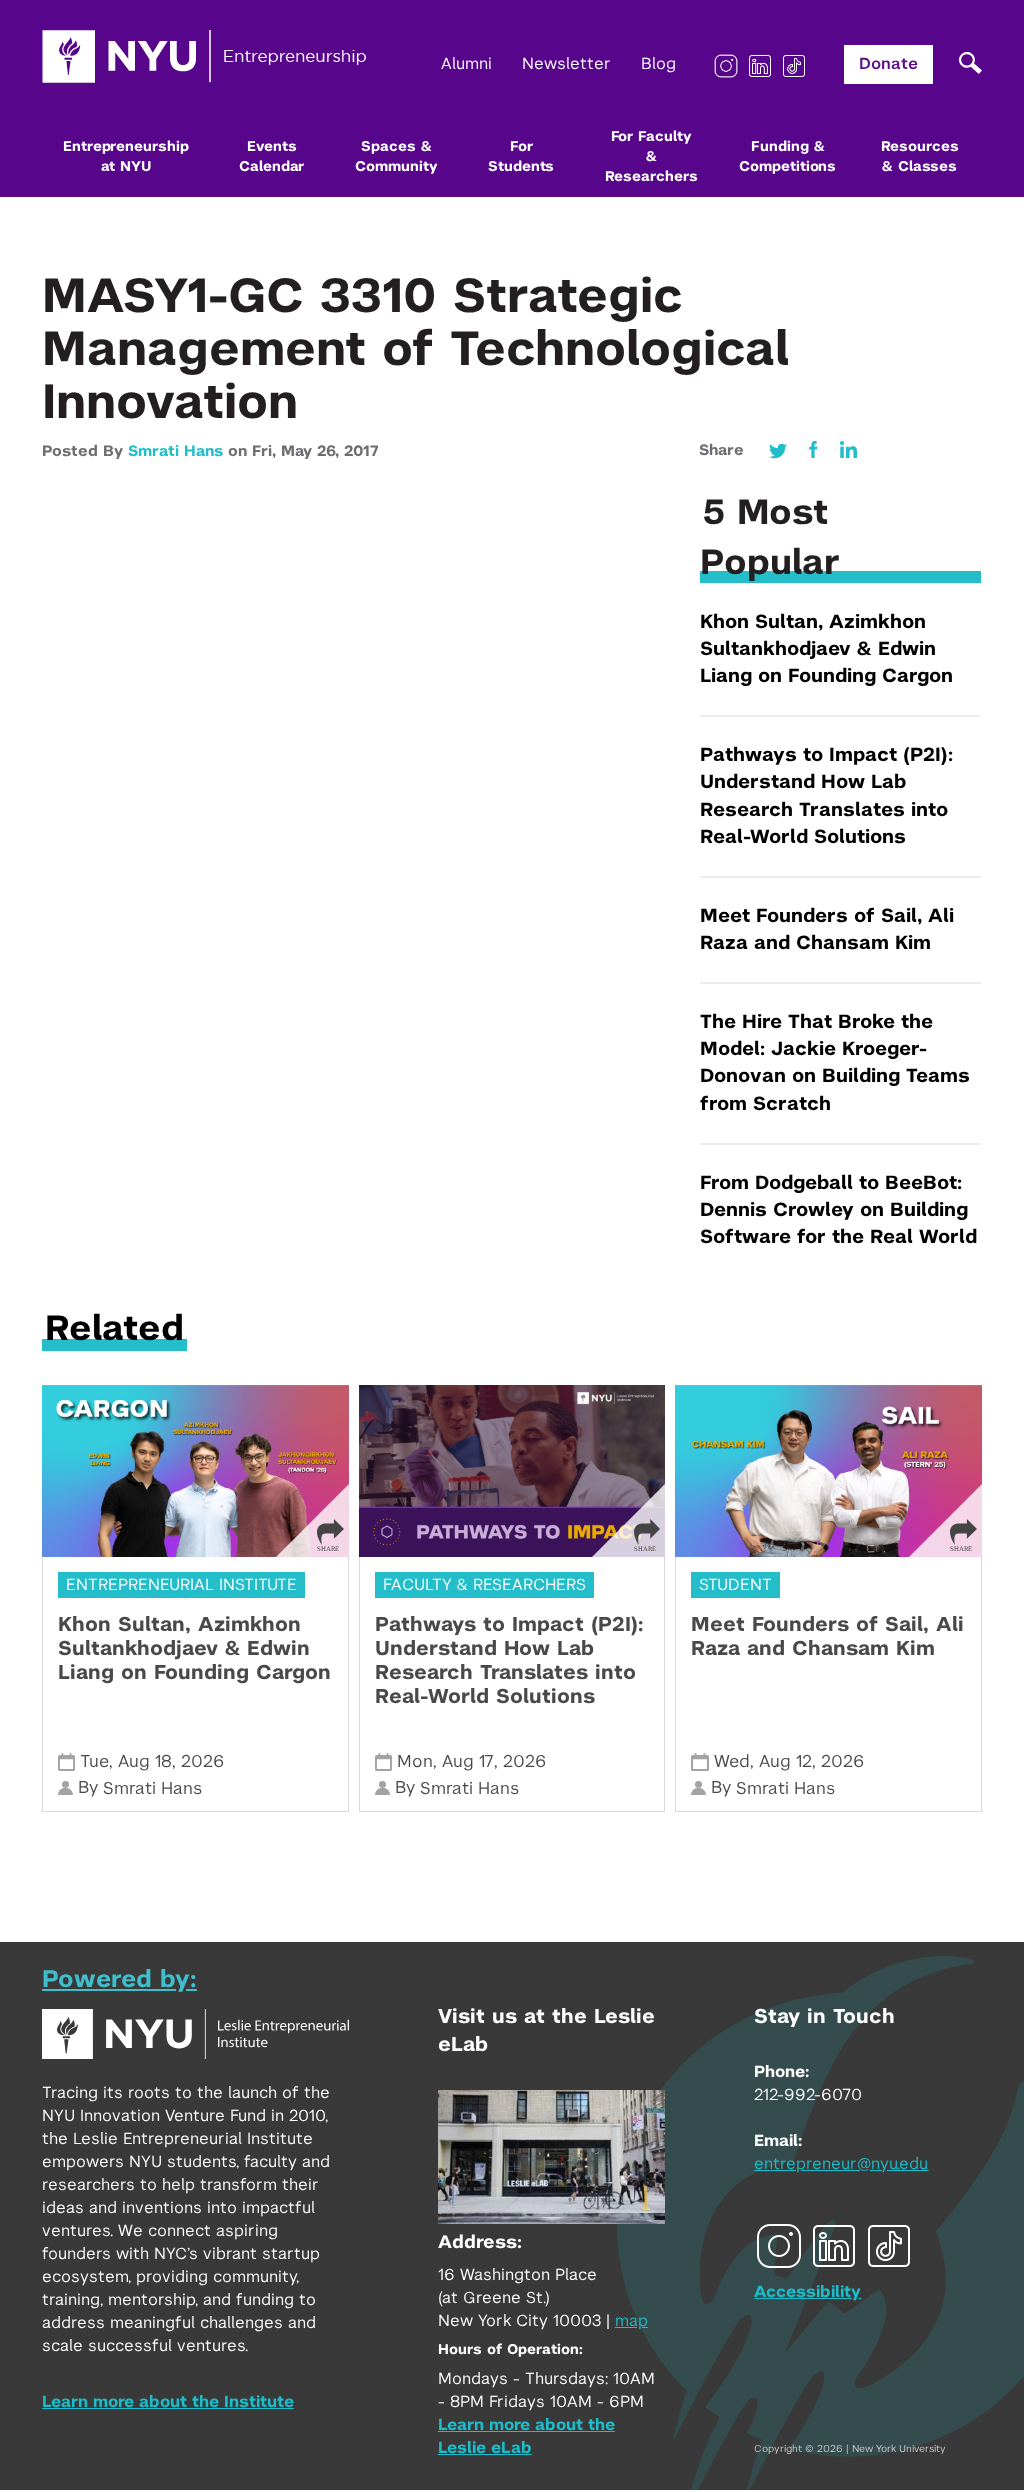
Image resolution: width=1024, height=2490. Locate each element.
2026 (202, 1761)
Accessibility (807, 2292)
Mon (415, 1761)
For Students (521, 157)
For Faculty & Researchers (651, 157)
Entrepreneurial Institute (181, 1585)
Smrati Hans (175, 451)
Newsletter (566, 64)
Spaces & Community (396, 157)
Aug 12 (785, 1761)
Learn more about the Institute (168, 2402)
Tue (94, 1761)
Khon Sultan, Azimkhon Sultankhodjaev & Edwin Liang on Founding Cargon (826, 649)
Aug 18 (145, 1761)
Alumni (466, 64)
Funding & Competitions (787, 157)
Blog (658, 64)
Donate (888, 64)
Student (735, 1585)
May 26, (312, 451)
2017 (361, 451)
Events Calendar (271, 157)
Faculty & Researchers (484, 1585)
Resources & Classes (920, 157)
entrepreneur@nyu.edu (841, 2164)
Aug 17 (468, 1761)
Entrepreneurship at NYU (125, 157)
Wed (732, 1761)
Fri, (266, 451)
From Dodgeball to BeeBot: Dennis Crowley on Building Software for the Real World (838, 1210)
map (631, 2321)
